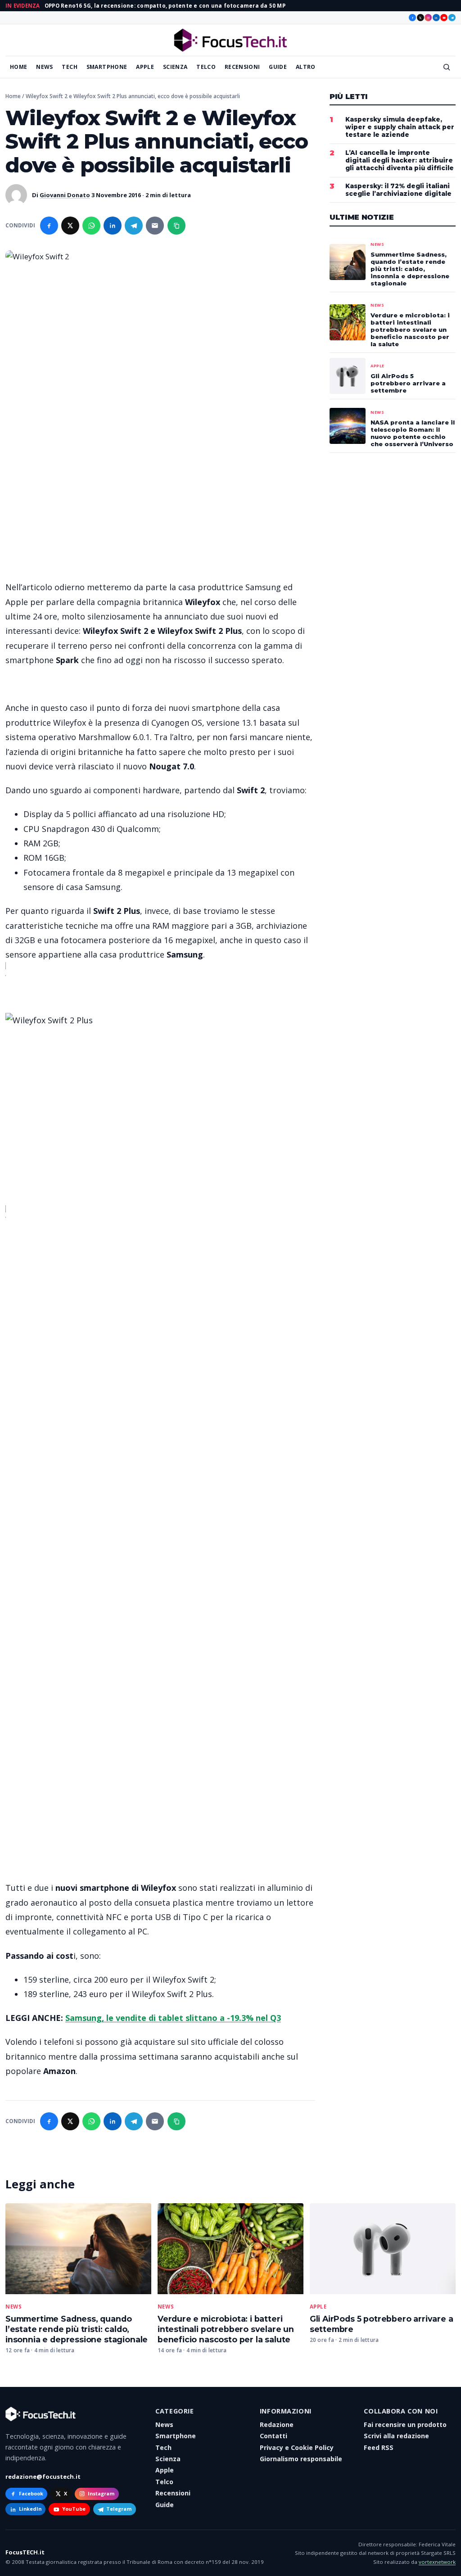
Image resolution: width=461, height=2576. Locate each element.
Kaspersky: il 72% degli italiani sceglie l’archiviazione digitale (398, 190)
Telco (206, 67)
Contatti (273, 2436)
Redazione (277, 2425)
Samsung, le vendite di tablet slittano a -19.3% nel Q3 (173, 2018)
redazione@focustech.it (43, 2477)
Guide (278, 67)
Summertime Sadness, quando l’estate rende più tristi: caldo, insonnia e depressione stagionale (77, 2329)
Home (18, 67)
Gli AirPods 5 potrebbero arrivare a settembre (408, 383)
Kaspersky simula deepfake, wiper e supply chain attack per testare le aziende (400, 127)
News (44, 67)
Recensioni (242, 67)
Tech (69, 67)
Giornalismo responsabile (301, 2459)
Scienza (175, 67)
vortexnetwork (437, 2562)
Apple (145, 67)
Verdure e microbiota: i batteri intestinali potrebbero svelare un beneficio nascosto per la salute (226, 2329)
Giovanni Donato (65, 195)
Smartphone (107, 67)
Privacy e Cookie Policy (297, 2447)
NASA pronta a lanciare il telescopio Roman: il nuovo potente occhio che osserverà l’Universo (413, 433)
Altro (306, 67)
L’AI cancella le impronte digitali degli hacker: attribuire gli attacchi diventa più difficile (400, 160)
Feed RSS (379, 2447)
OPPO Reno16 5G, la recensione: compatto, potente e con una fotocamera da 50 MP (165, 6)
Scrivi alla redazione (396, 2436)
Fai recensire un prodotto (405, 2425)
